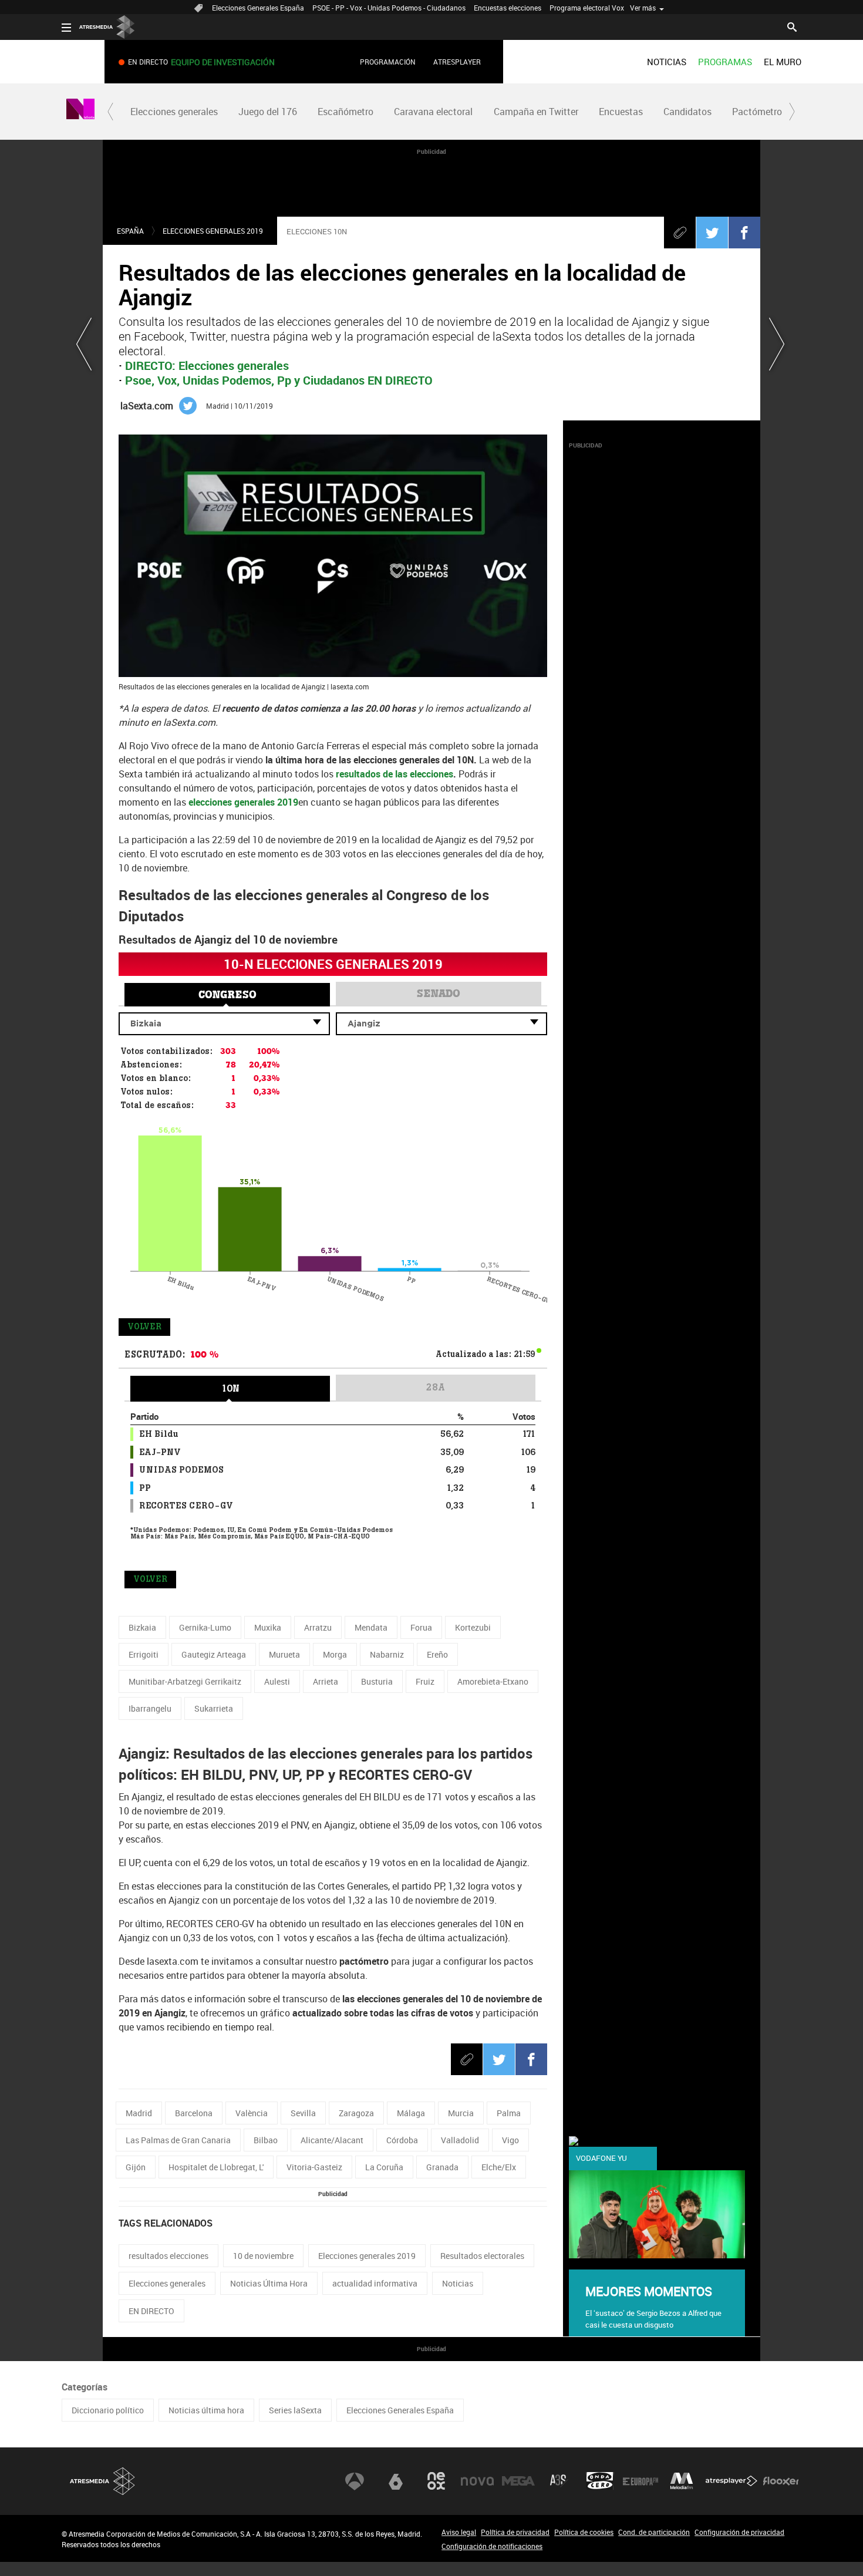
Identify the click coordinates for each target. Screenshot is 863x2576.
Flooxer (781, 2481)
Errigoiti (144, 1654)
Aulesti (277, 1681)
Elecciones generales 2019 (213, 231)
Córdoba (402, 2140)
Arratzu (318, 1627)
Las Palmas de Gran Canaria (178, 2140)
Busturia (377, 1681)
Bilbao (266, 2140)
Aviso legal (459, 2532)
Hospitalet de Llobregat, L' (216, 2167)
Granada (442, 2167)
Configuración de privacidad (739, 2532)
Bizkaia (142, 1627)
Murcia (461, 2113)
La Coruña (384, 2167)
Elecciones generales (174, 112)
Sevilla (303, 2113)
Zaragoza (356, 2113)
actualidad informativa (375, 2283)
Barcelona (194, 2113)
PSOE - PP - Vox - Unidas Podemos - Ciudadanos (389, 8)
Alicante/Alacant (332, 2140)
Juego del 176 (268, 112)
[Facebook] (744, 233)
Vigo (510, 2140)
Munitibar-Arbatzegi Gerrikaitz (185, 1681)
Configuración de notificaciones (492, 2546)
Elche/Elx (499, 2167)
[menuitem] (667, 62)
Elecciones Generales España (258, 8)
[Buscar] (792, 26)
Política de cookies (584, 2532)
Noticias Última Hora (269, 2283)
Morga (335, 1654)
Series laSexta (295, 2410)
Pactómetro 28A (766, 112)
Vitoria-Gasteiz (314, 2167)
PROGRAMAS (725, 62)
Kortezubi (473, 1627)
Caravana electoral (433, 112)
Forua (421, 1627)
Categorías (85, 2387)
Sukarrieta (214, 1708)
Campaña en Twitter (536, 112)
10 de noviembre (263, 2256)
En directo (201, 62)
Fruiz (425, 1681)
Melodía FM (682, 2481)
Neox (436, 2481)
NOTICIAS (667, 62)
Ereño (437, 1654)
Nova (477, 2481)
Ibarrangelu (150, 1708)
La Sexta (396, 2481)
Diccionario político (108, 2410)
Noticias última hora (206, 2410)
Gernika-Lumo (205, 1627)
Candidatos (687, 112)
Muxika (268, 1627)
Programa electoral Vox (587, 8)
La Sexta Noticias (80, 112)
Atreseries (559, 2481)
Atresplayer (457, 62)
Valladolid (460, 2140)
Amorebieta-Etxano (493, 1681)
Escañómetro (345, 112)
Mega (518, 2481)
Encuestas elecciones (508, 8)
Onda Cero (600, 2481)
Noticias (458, 2283)
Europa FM (640, 2481)
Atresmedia (103, 2481)
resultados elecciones (168, 2256)
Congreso (227, 995)
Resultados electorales (482, 2256)
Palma (509, 2113)
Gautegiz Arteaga (214, 1654)
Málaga (411, 2113)
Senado (439, 994)
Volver (144, 1327)
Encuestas (621, 112)
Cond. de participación (654, 2532)
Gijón (136, 2167)
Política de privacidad (515, 2532)
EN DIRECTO (151, 2311)
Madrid (139, 2113)
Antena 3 (355, 2481)
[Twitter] (712, 233)
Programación (388, 62)
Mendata (371, 1627)
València (252, 2113)
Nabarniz (387, 1654)
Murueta (284, 1654)
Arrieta (326, 1681)
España (130, 231)
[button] (110, 112)
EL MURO (783, 62)
